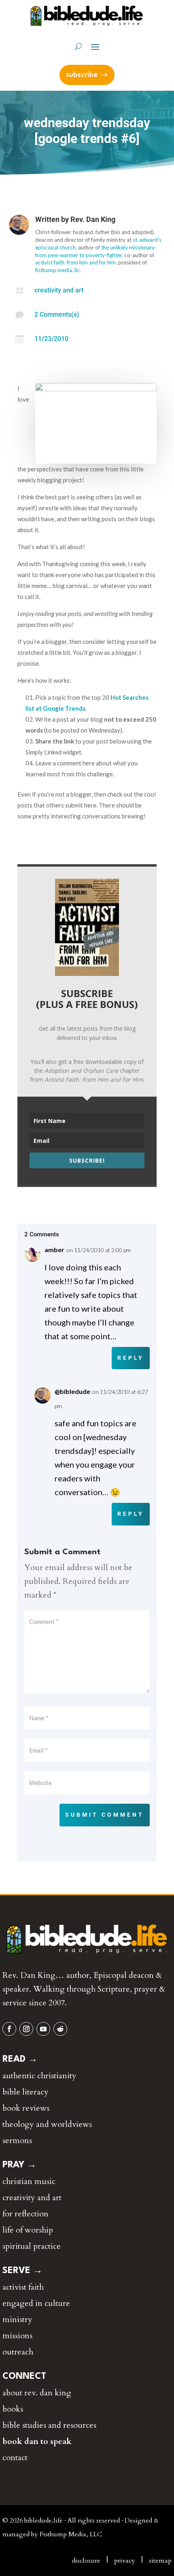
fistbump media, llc (57, 270)
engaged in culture (36, 2303)
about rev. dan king (37, 2393)
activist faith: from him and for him (75, 262)
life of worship (28, 2230)
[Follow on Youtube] (43, 2029)
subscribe (82, 75)
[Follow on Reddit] (60, 2029)
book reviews (26, 2108)
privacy (125, 2561)
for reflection (25, 2214)
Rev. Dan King (93, 219)
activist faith (23, 2287)
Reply (131, 1358)
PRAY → (19, 2165)
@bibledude (72, 1391)
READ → (20, 2059)
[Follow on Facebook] (9, 2029)
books (13, 2409)
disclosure (86, 2561)
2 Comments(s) (57, 314)
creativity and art (59, 290)
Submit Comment (105, 1815)
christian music (29, 2181)
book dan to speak (37, 2441)
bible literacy (25, 2092)
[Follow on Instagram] (26, 2029)
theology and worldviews (47, 2124)
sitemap (160, 2561)
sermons (17, 2140)
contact (15, 2458)
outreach (18, 2352)
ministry (17, 2319)
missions (17, 2336)
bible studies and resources (49, 2425)
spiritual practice (32, 2246)
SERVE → (22, 2271)
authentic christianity (39, 2076)
